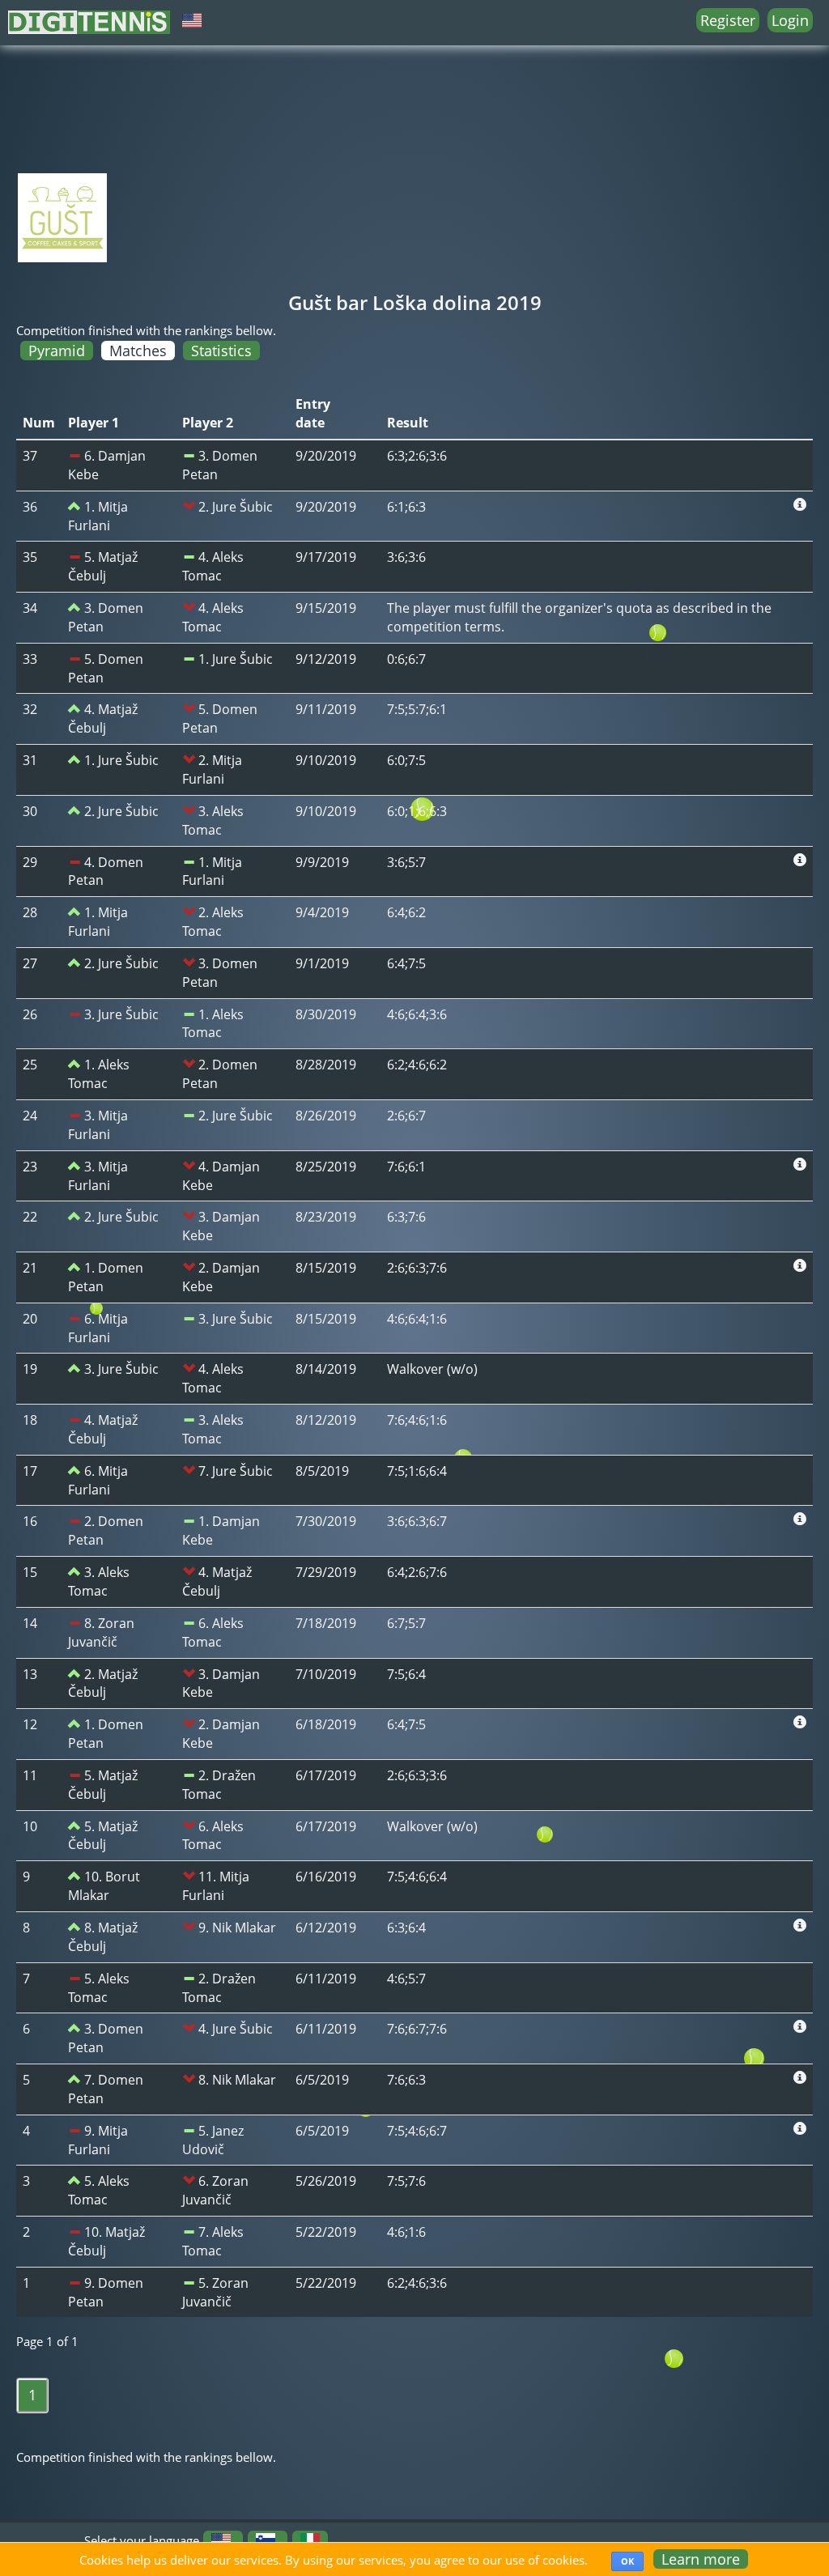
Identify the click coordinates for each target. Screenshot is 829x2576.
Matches (138, 351)
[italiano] (310, 2540)
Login (790, 20)
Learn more (701, 2559)
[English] (221, 2540)
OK (627, 2561)
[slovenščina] (266, 2540)
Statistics (221, 351)
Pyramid (57, 351)
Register (728, 20)
